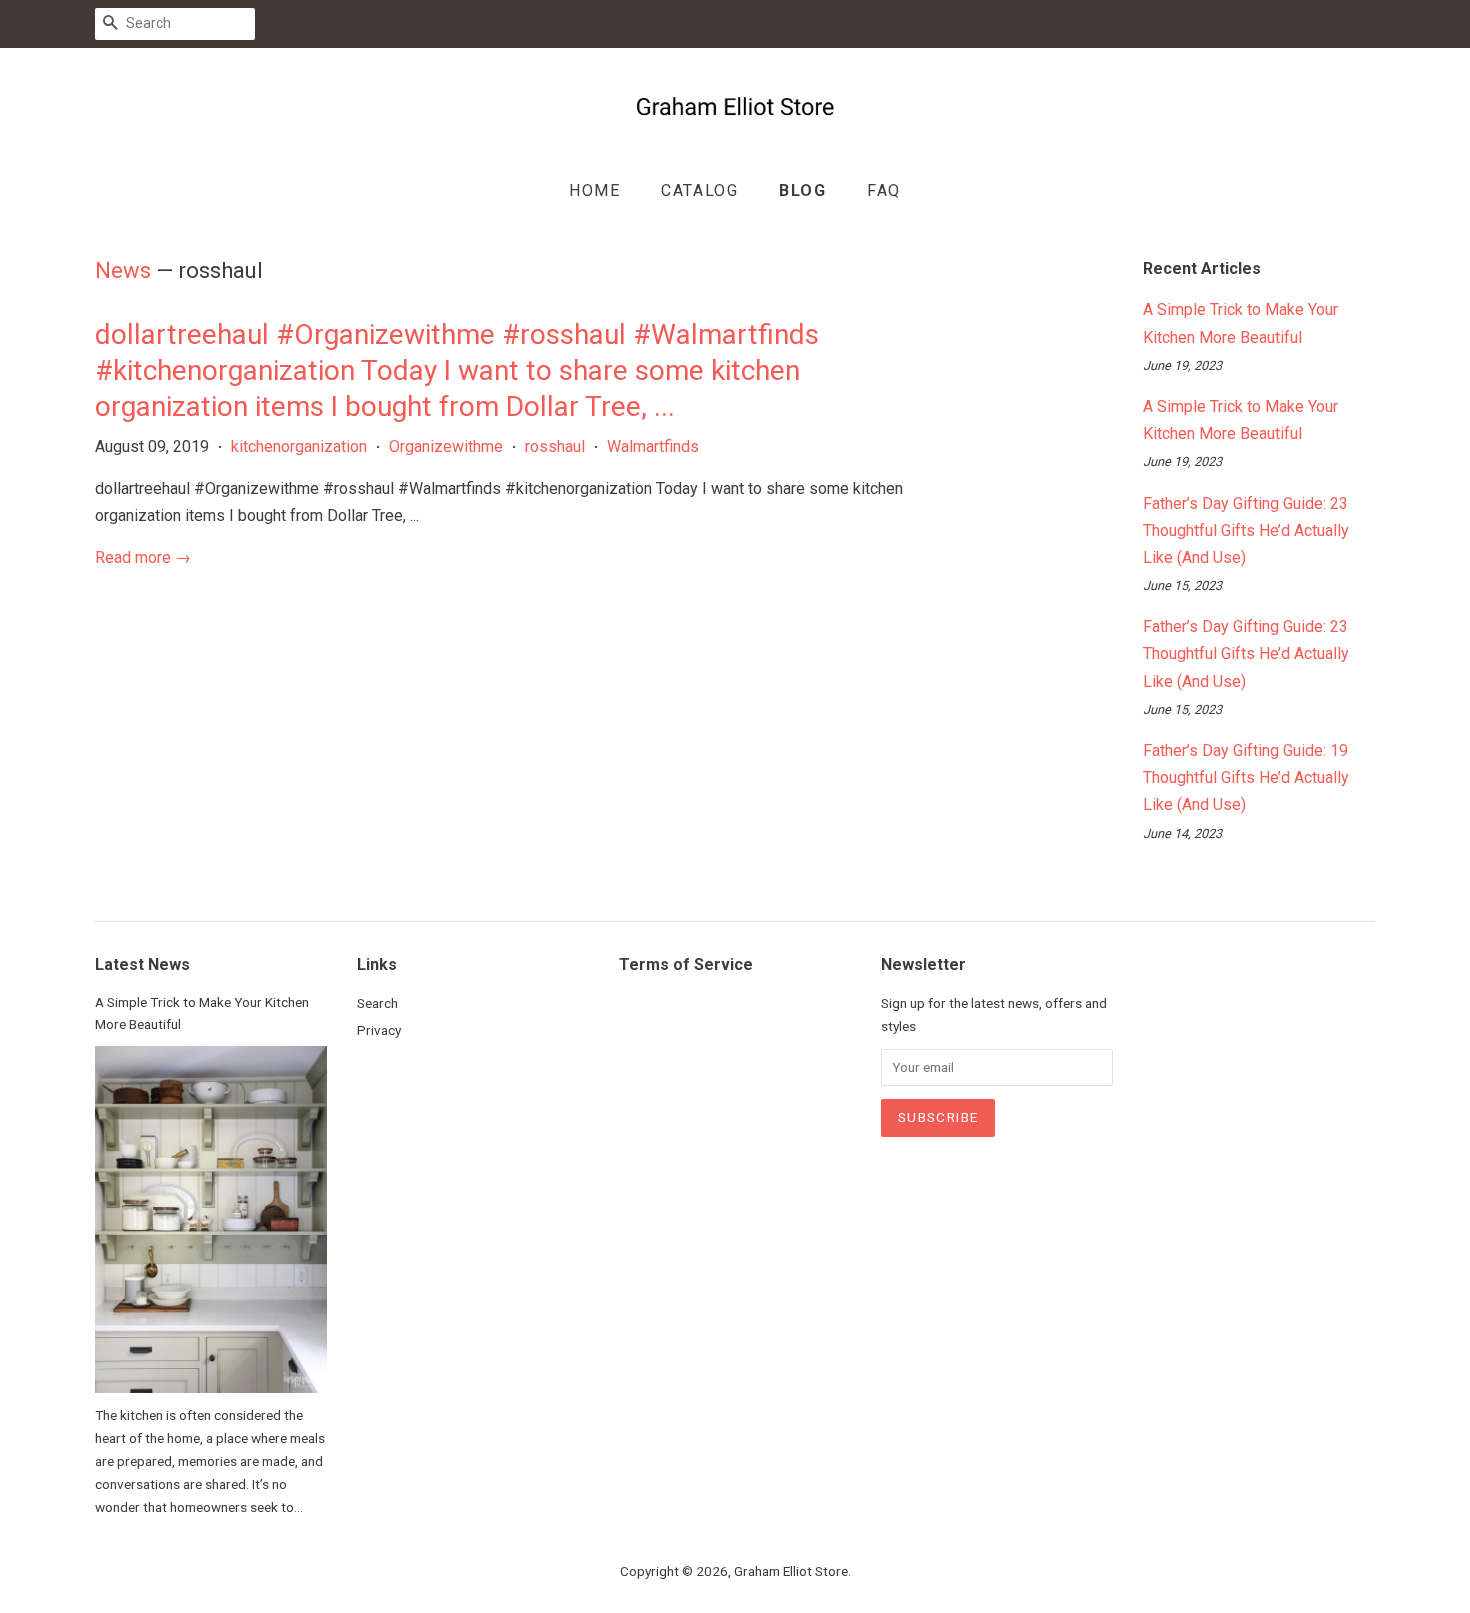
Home (594, 190)
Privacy (379, 1030)
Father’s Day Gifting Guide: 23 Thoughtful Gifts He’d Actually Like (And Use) (1246, 530)
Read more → (143, 557)
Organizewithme (446, 446)
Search (377, 1003)
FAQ (884, 190)
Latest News (142, 964)
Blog (802, 190)
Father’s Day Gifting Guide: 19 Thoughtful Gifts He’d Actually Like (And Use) (1246, 777)
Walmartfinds (653, 446)
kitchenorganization (299, 446)
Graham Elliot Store (791, 1571)
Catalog (699, 190)
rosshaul (555, 446)
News (123, 270)
